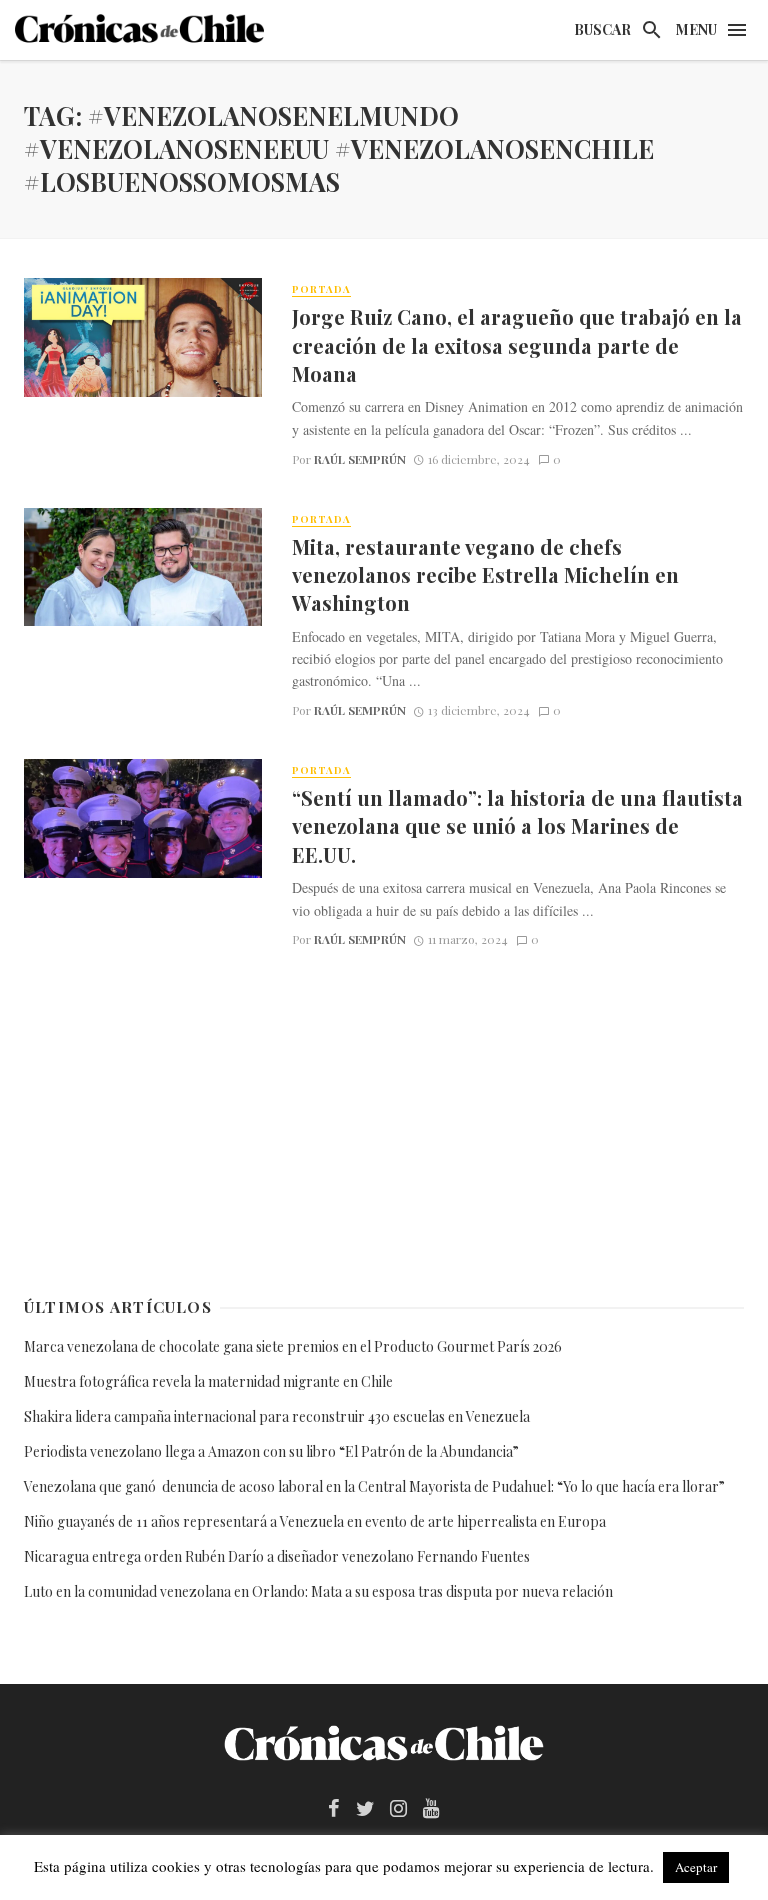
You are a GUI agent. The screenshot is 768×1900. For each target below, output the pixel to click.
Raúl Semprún (360, 459)
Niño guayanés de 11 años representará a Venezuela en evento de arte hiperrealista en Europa (315, 1521)
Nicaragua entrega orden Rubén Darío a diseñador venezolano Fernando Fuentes (277, 1556)
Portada (321, 289)
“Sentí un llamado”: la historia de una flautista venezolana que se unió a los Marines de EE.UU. (517, 825)
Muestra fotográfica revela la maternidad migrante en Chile (208, 1381)
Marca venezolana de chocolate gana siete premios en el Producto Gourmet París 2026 (293, 1346)
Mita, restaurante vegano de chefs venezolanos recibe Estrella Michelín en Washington (485, 574)
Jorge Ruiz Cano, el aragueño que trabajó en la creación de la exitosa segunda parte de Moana (517, 344)
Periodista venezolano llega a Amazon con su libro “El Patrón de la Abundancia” (271, 1451)
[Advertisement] (384, 1118)
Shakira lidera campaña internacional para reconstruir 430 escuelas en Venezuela (277, 1416)
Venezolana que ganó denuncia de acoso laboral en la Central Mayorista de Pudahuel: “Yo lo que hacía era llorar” (376, 1486)
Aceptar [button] (696, 1867)
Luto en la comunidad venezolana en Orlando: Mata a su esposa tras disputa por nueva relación (318, 1591)
